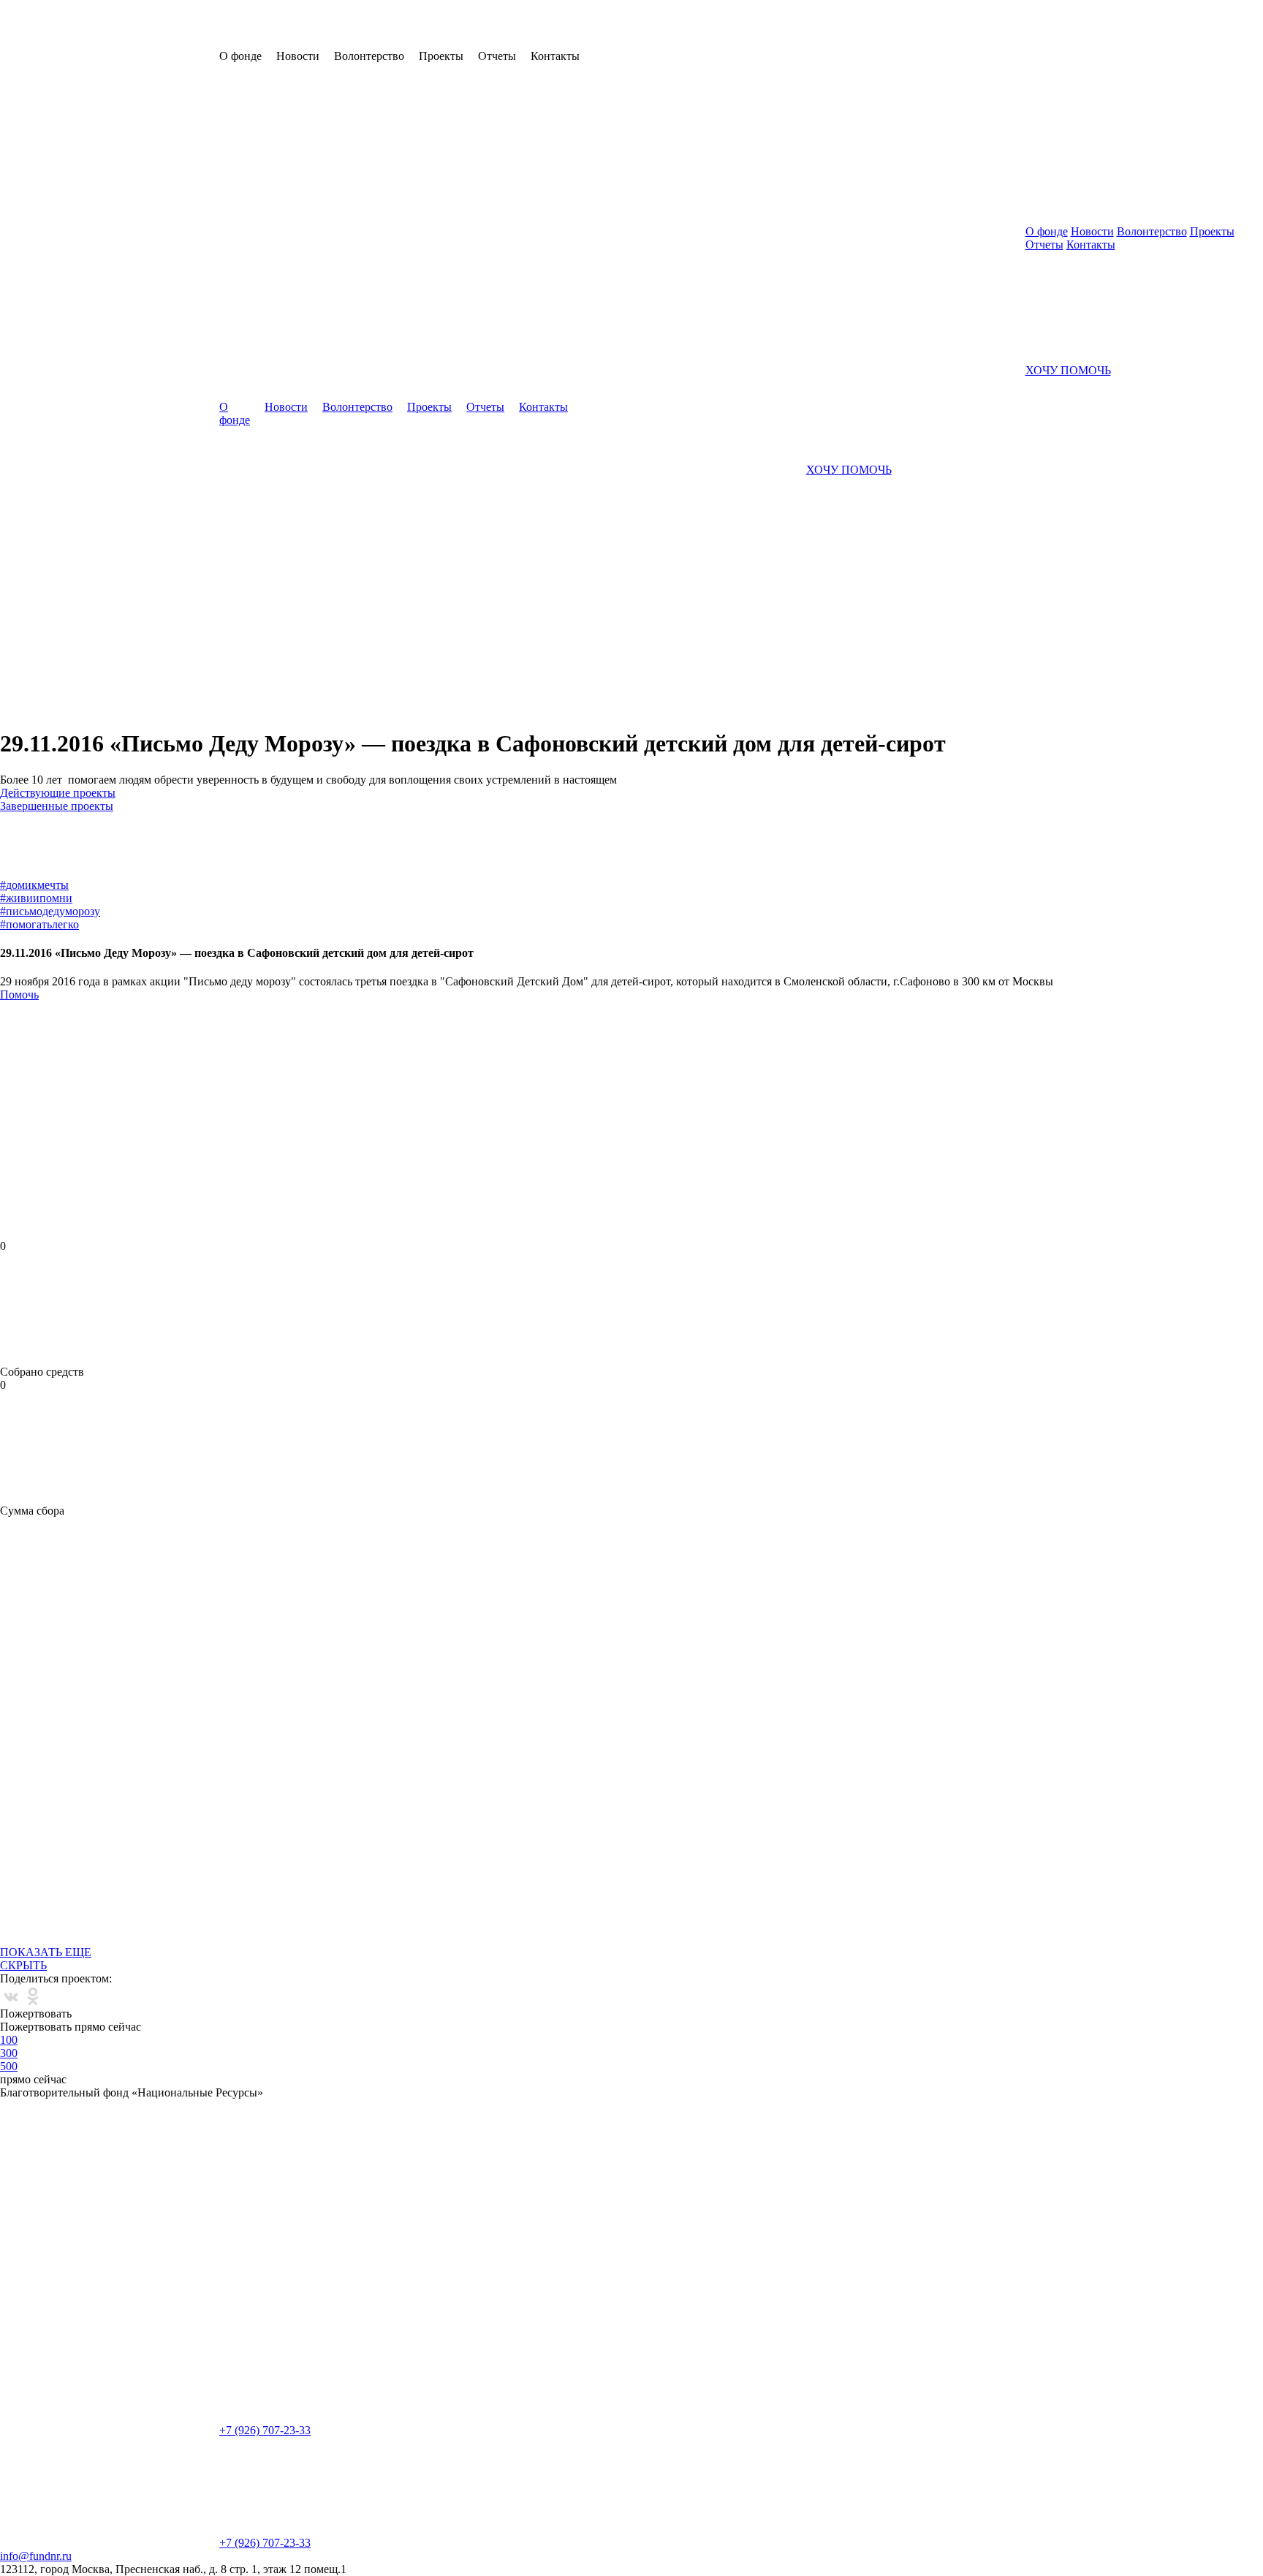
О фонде (235, 413)
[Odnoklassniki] (33, 1996)
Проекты (429, 407)
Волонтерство (357, 407)
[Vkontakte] (11, 1996)
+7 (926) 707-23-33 (265, 2430)
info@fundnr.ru (36, 2556)
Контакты (543, 407)
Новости (286, 407)
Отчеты (485, 407)
